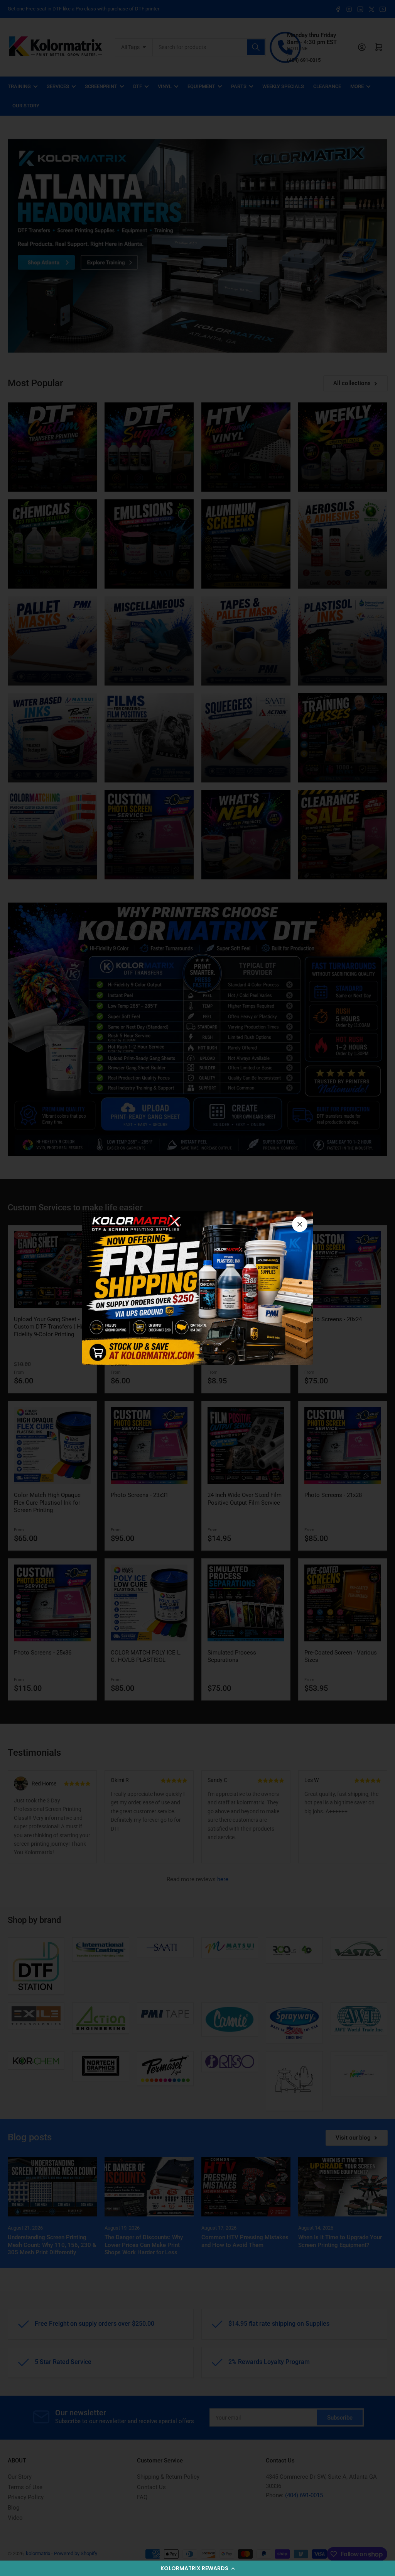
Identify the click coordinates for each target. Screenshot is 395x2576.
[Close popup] (300, 1224)
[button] (197, 2568)
